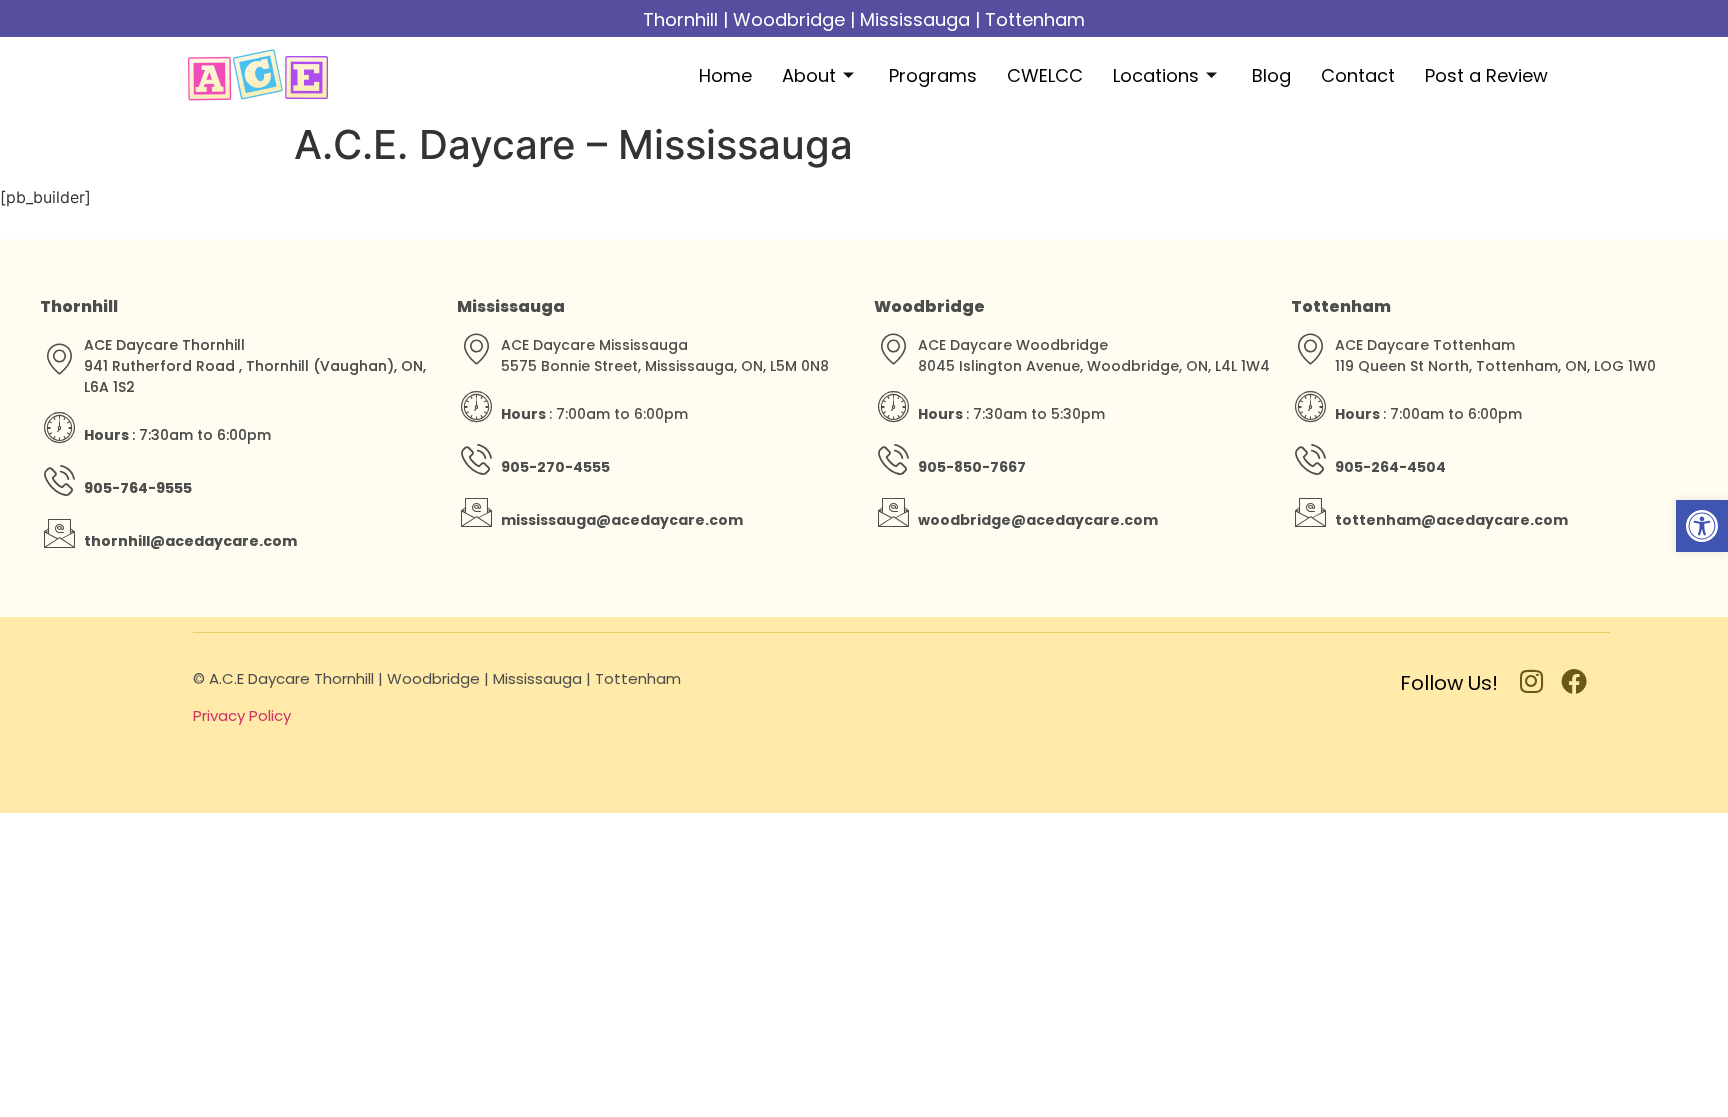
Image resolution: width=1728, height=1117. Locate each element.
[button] (1702, 526)
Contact (1358, 75)
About (809, 75)
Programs (933, 75)
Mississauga (915, 19)
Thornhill (680, 19)
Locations (1156, 75)
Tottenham (1035, 19)
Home (725, 75)
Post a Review (1486, 75)
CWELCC (1045, 75)
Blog (1271, 75)
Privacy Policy (242, 715)
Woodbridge (789, 19)
